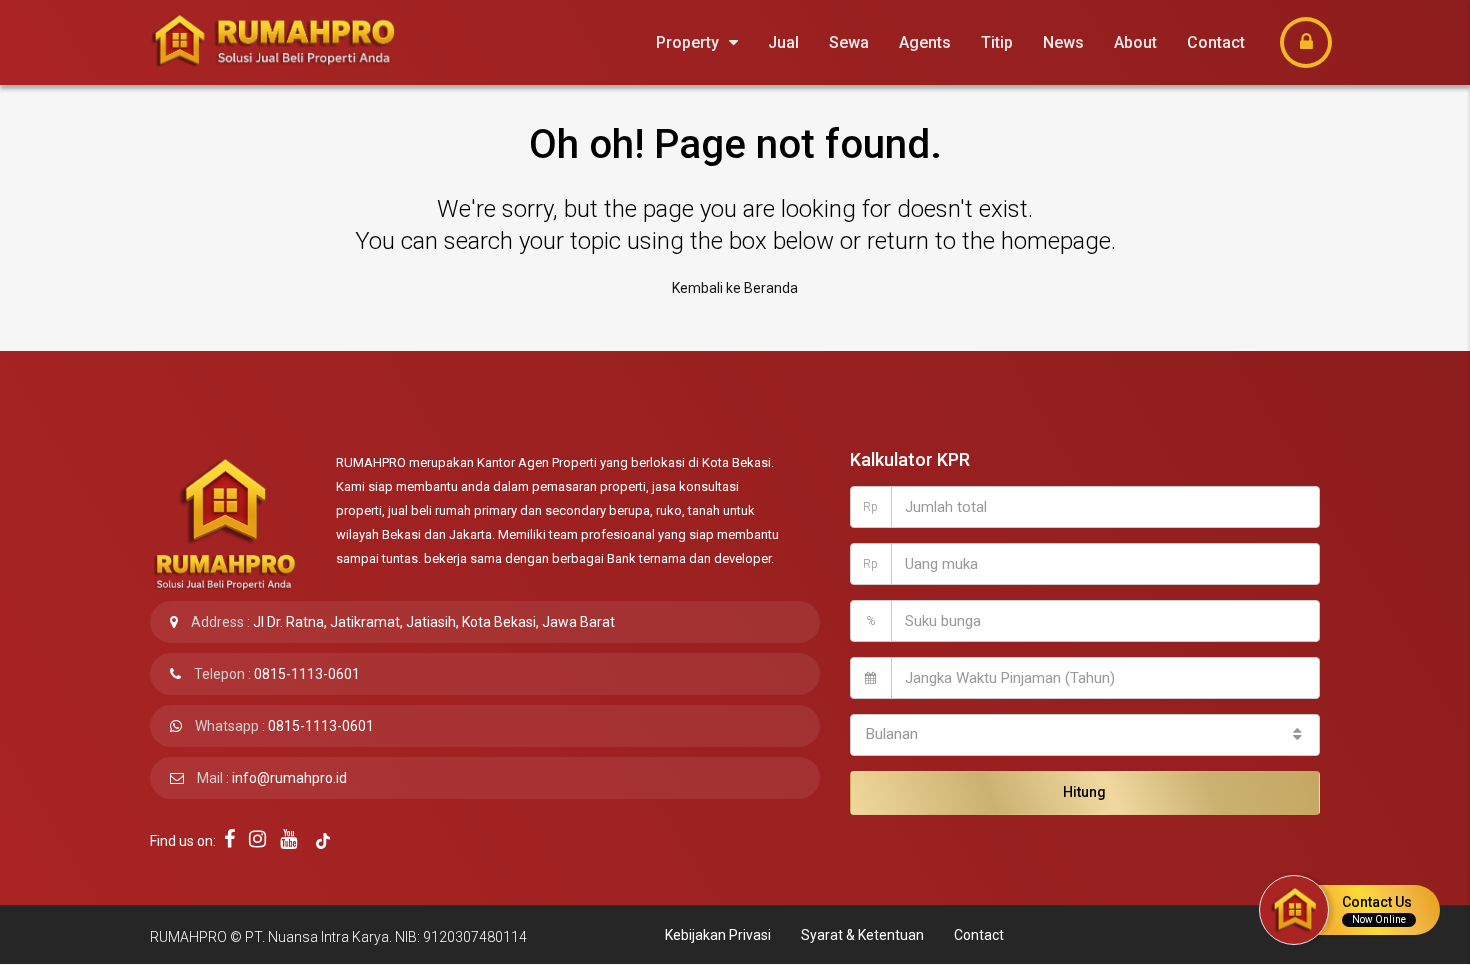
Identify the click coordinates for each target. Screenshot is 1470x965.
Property (687, 42)
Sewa (849, 42)
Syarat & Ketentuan (862, 935)
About (1135, 42)
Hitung (1084, 792)
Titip (997, 42)
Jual (783, 42)
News (1063, 42)
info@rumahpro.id (289, 778)
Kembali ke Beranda (735, 288)
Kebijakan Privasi (718, 935)
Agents (925, 42)
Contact (1216, 42)
